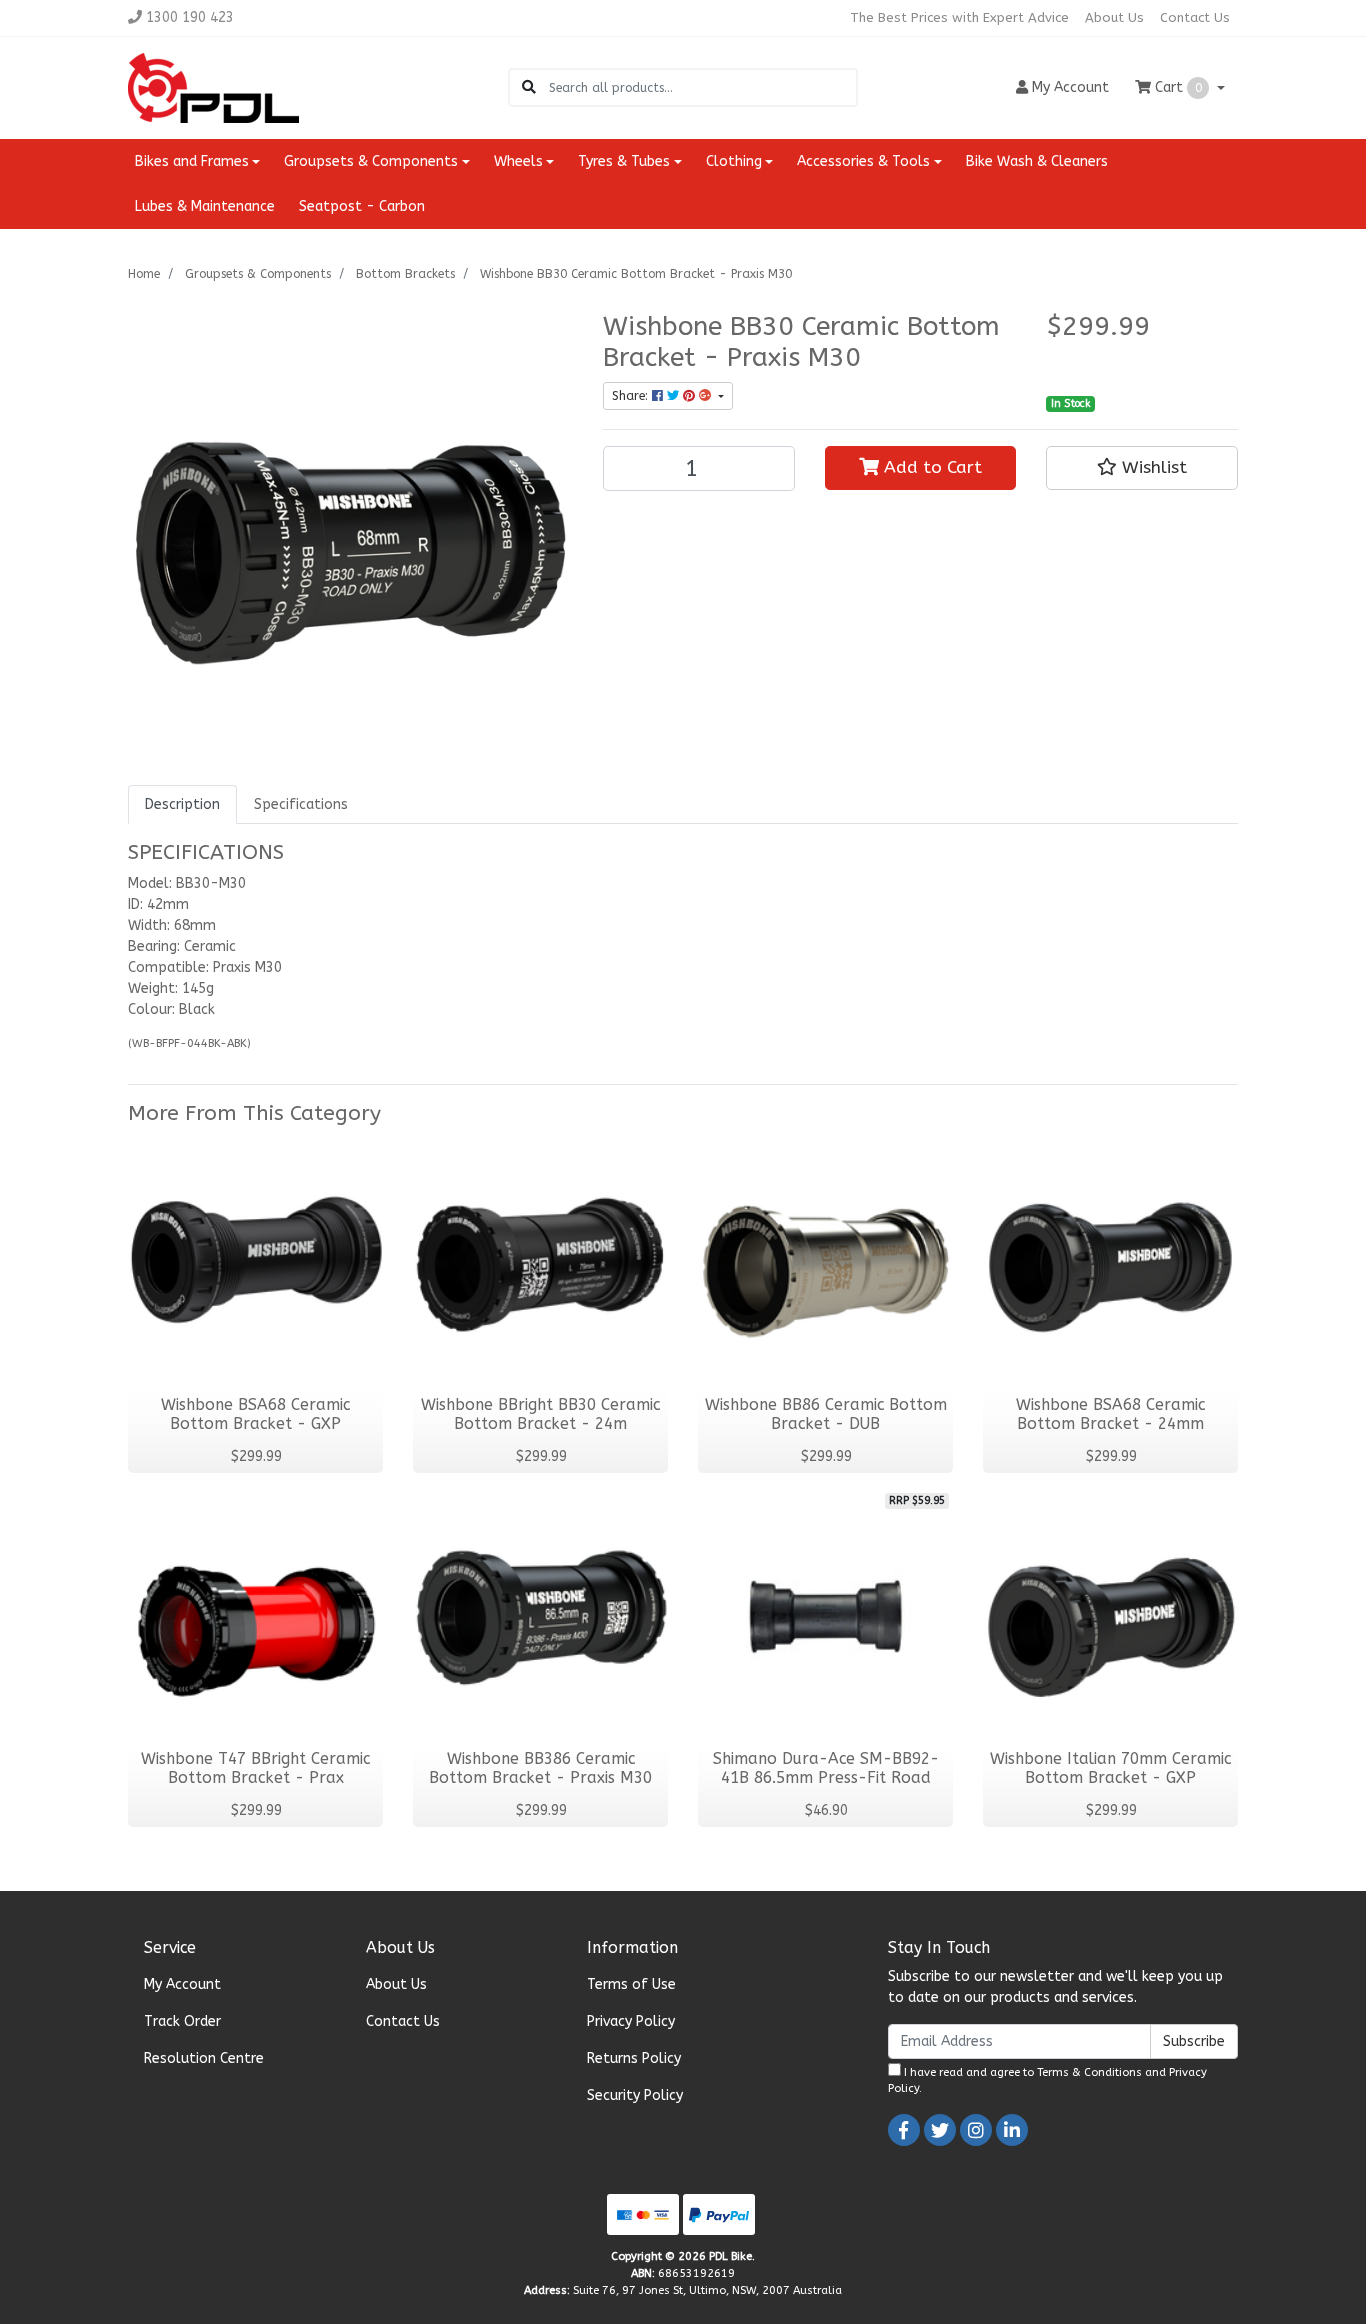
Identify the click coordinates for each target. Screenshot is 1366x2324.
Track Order (182, 2021)
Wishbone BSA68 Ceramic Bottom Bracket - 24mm (1110, 1414)
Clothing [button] (734, 161)
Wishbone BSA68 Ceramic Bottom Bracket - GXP (255, 1414)
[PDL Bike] (213, 86)
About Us (1114, 17)
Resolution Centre (204, 2058)
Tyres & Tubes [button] (624, 161)
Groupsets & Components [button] (371, 161)
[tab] (182, 804)
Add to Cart (930, 467)
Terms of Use (631, 1984)
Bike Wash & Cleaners (1037, 161)
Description (182, 804)
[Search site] (529, 87)
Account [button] (1070, 87)
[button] (1142, 468)
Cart (1176, 87)
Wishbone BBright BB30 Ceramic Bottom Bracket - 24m (540, 1414)
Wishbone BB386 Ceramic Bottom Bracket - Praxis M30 (540, 1768)
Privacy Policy (631, 2021)
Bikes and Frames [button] (192, 161)
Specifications (301, 804)
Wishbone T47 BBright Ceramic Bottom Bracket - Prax (255, 1768)
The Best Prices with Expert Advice (959, 17)
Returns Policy (634, 2058)
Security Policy (635, 2095)
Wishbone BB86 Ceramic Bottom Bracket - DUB (826, 1414)
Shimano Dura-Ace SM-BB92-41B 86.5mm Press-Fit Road (826, 1768)
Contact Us (1195, 17)
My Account (182, 1984)
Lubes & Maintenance (205, 206)
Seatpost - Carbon (362, 206)
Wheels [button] (518, 161)
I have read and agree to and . (1047, 2081)
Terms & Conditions (1089, 2072)
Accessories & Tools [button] (863, 161)
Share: (632, 396)
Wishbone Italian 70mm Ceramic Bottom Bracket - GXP (1110, 1768)
